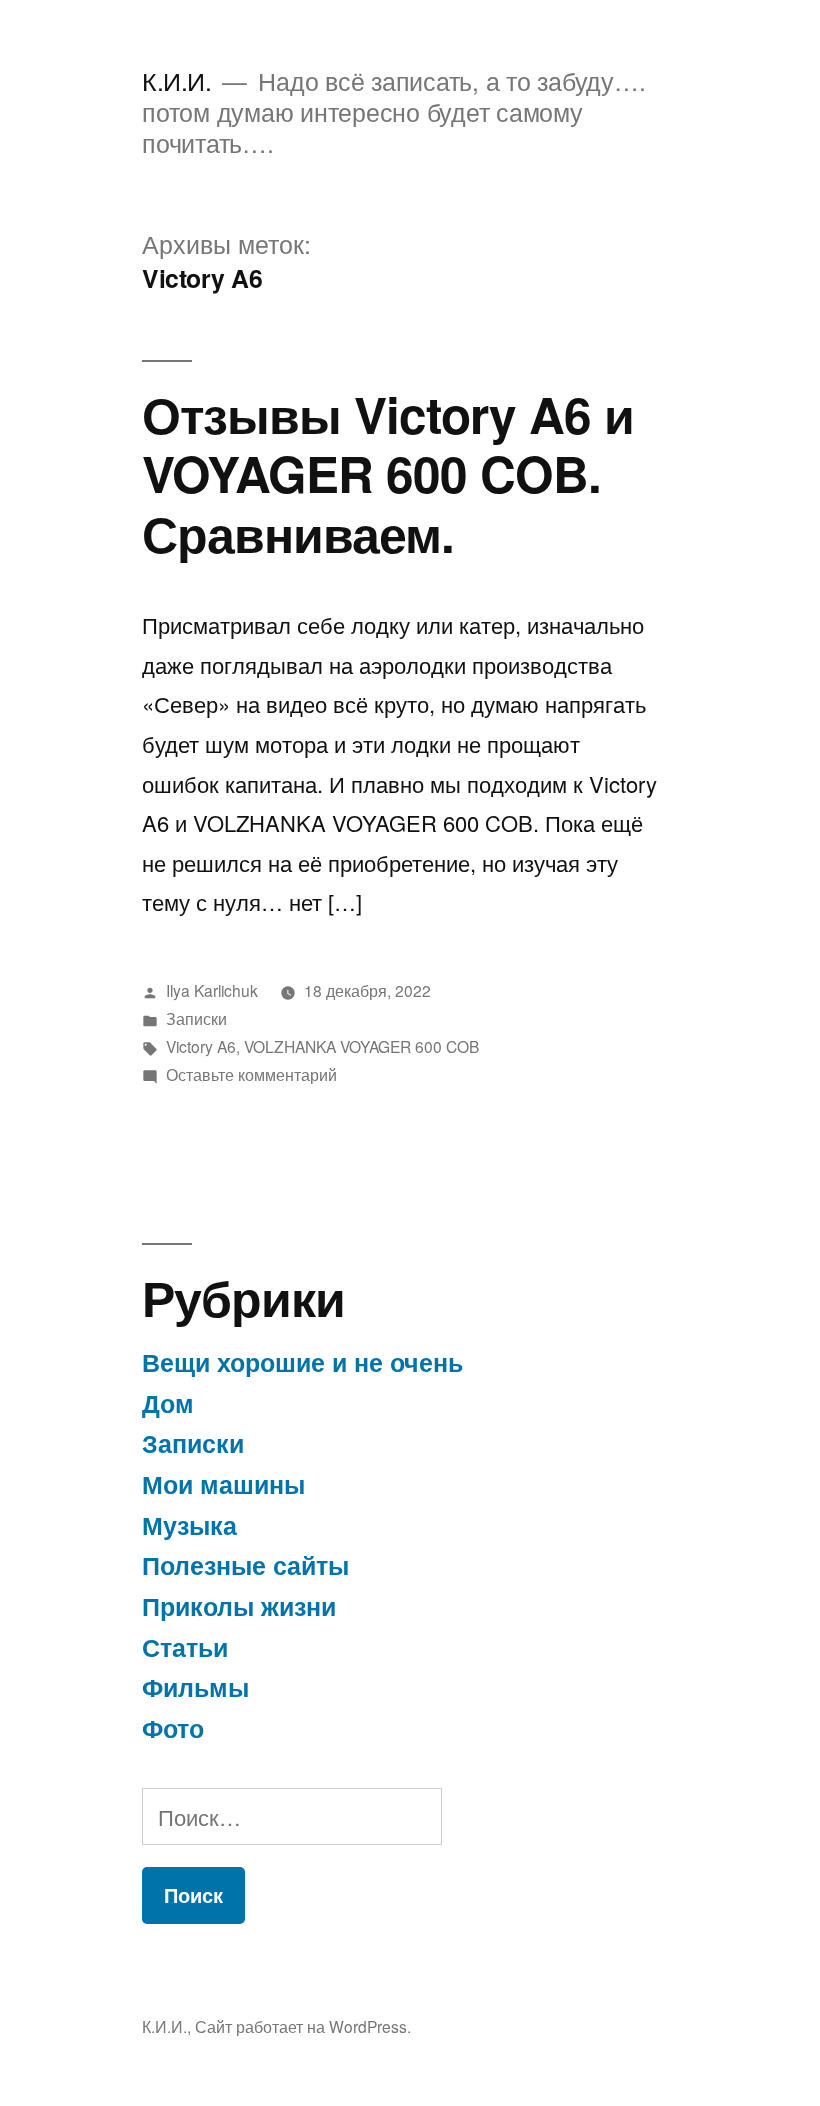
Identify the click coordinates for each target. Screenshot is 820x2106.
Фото (173, 1728)
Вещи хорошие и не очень (302, 1362)
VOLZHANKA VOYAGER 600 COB (361, 1046)
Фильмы (195, 1687)
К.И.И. (176, 80)
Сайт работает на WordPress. (303, 2026)
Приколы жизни (239, 1606)
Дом (168, 1403)
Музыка (189, 1525)
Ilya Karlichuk (212, 990)
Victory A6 (201, 1046)
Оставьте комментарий (251, 1074)
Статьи (185, 1647)
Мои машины (223, 1484)
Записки (196, 1018)
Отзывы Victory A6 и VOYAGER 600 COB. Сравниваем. (388, 473)
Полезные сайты (245, 1565)
